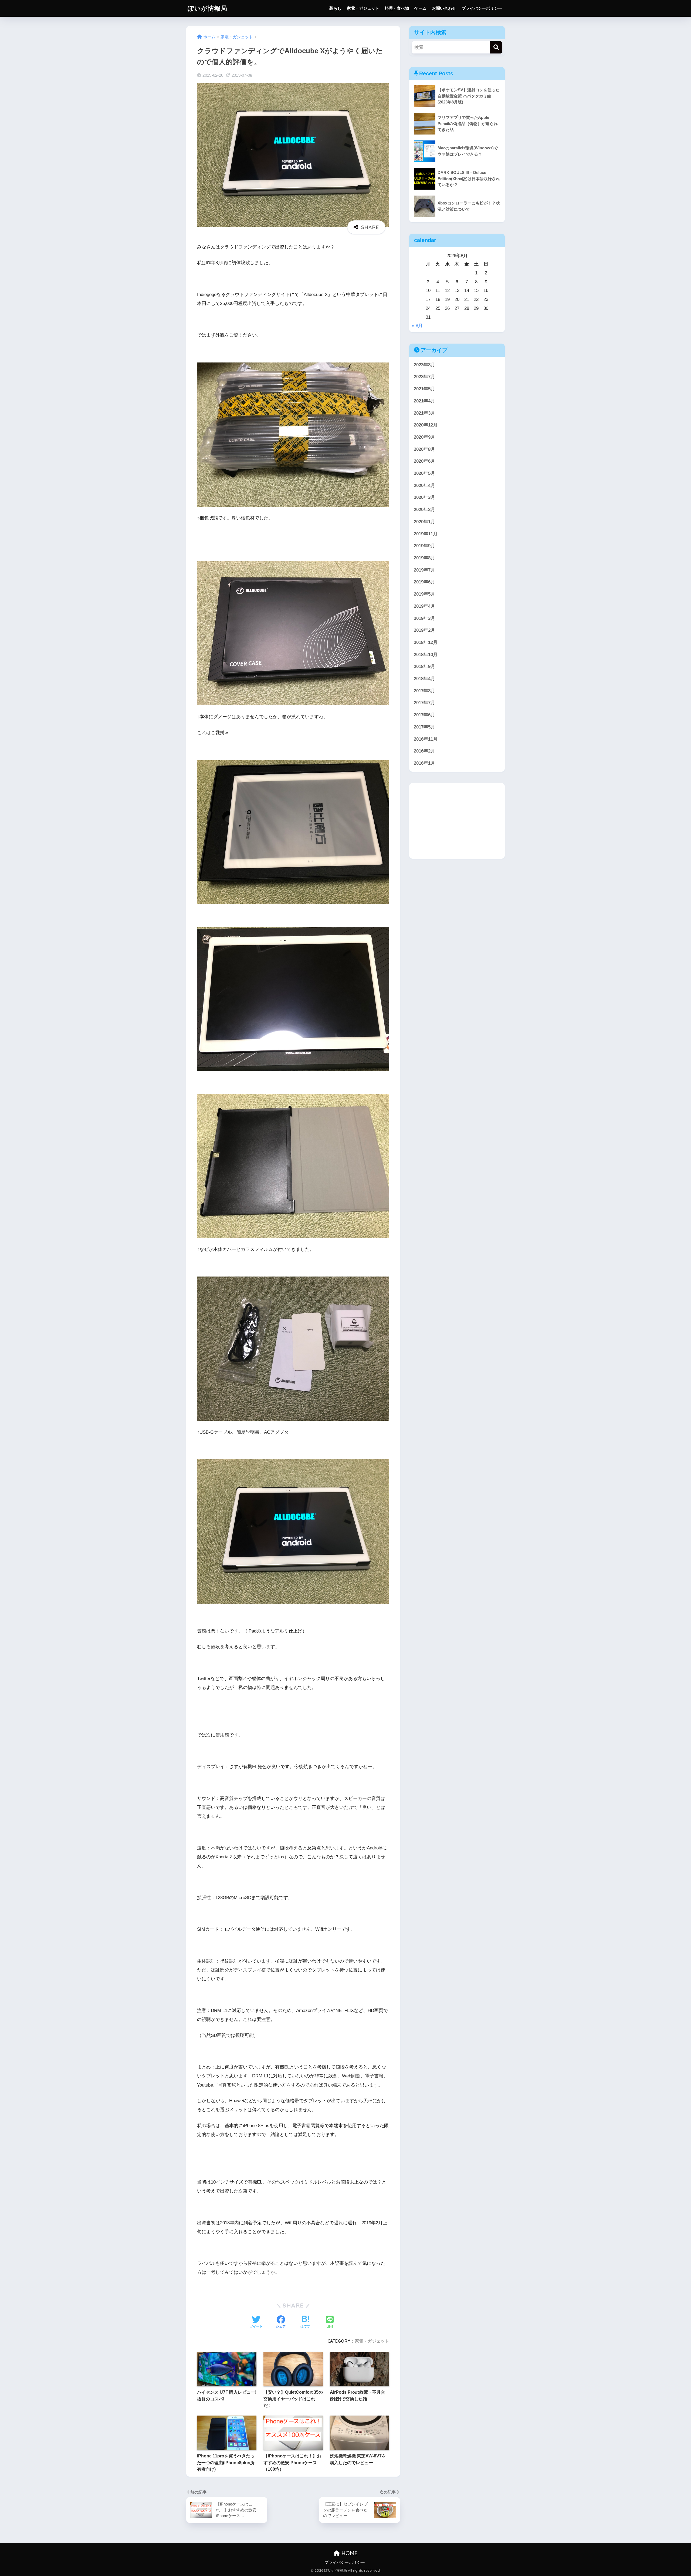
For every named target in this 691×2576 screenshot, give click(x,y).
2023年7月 (424, 377)
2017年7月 (424, 703)
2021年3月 (424, 413)
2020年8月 (424, 449)
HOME (349, 2553)
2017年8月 (424, 691)
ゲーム (420, 8)
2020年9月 (424, 437)
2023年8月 (424, 365)
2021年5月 (424, 389)
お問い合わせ (444, 8)
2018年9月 (424, 666)
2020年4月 (424, 486)
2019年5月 (424, 594)
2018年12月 (426, 642)
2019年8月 (424, 558)
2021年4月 (424, 401)
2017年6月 (424, 715)
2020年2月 (424, 510)
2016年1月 (424, 763)
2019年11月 (426, 534)
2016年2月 (424, 751)
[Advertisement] (457, 821)
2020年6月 (424, 461)
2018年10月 (426, 655)
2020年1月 (424, 522)
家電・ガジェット (363, 8)
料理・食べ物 (397, 8)
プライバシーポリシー (482, 8)
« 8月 (417, 326)
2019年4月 (424, 606)
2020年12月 (426, 425)
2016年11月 (426, 739)
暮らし (335, 8)
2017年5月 (424, 727)
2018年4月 (424, 679)
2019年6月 (424, 582)
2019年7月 (424, 570)
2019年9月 (424, 546)
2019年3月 (424, 618)
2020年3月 (424, 497)
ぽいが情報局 (207, 8)
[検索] (496, 47)
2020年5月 (424, 473)
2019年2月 (424, 630)
